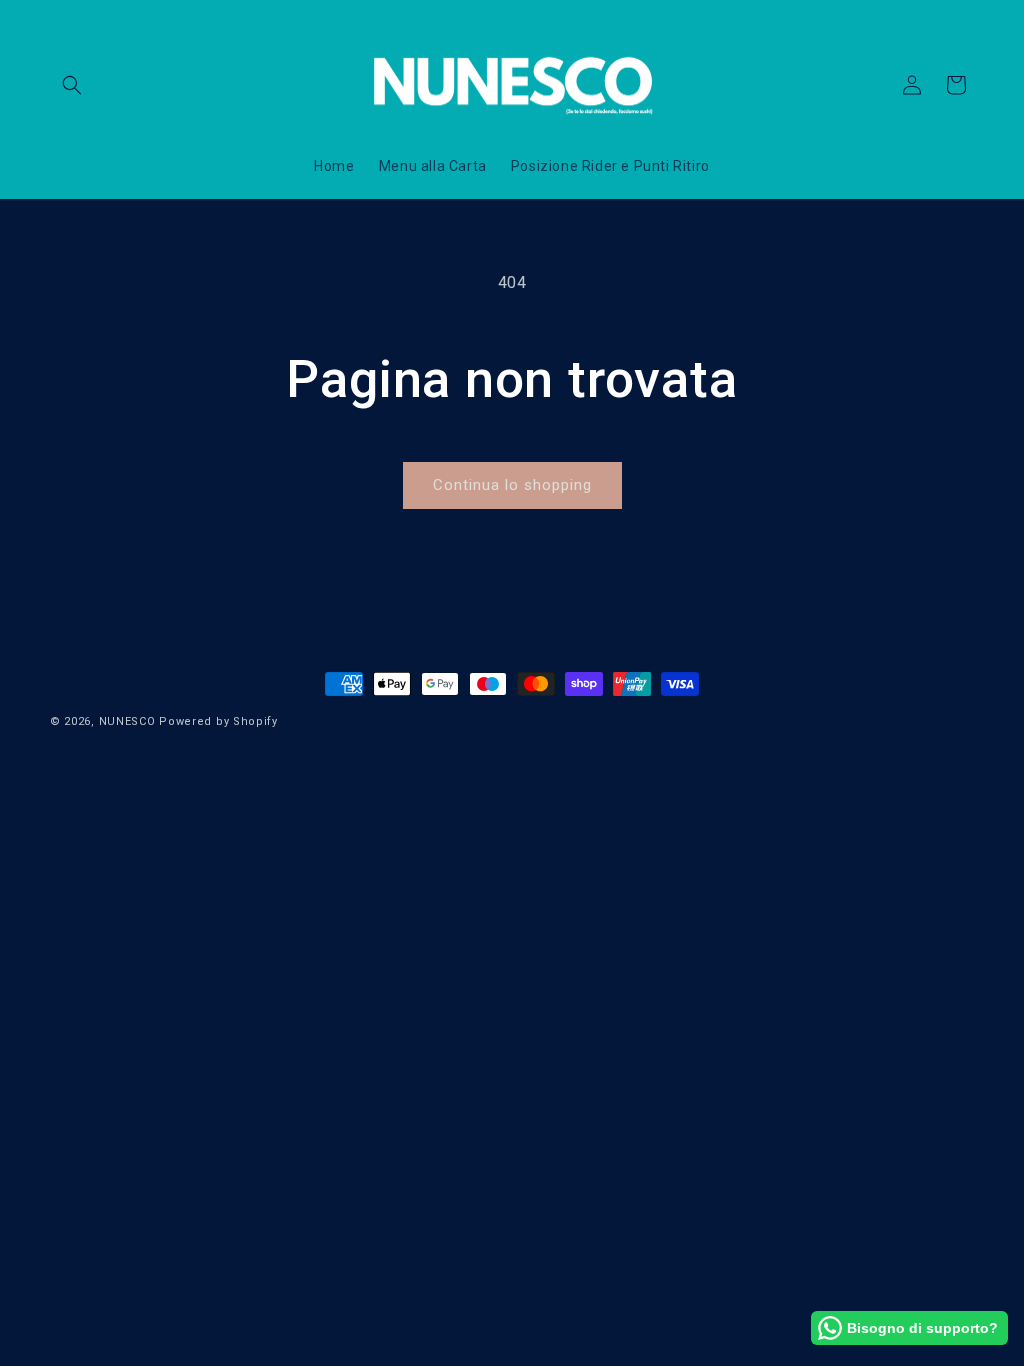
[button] (72, 85)
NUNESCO (127, 721)
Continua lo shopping (512, 485)
